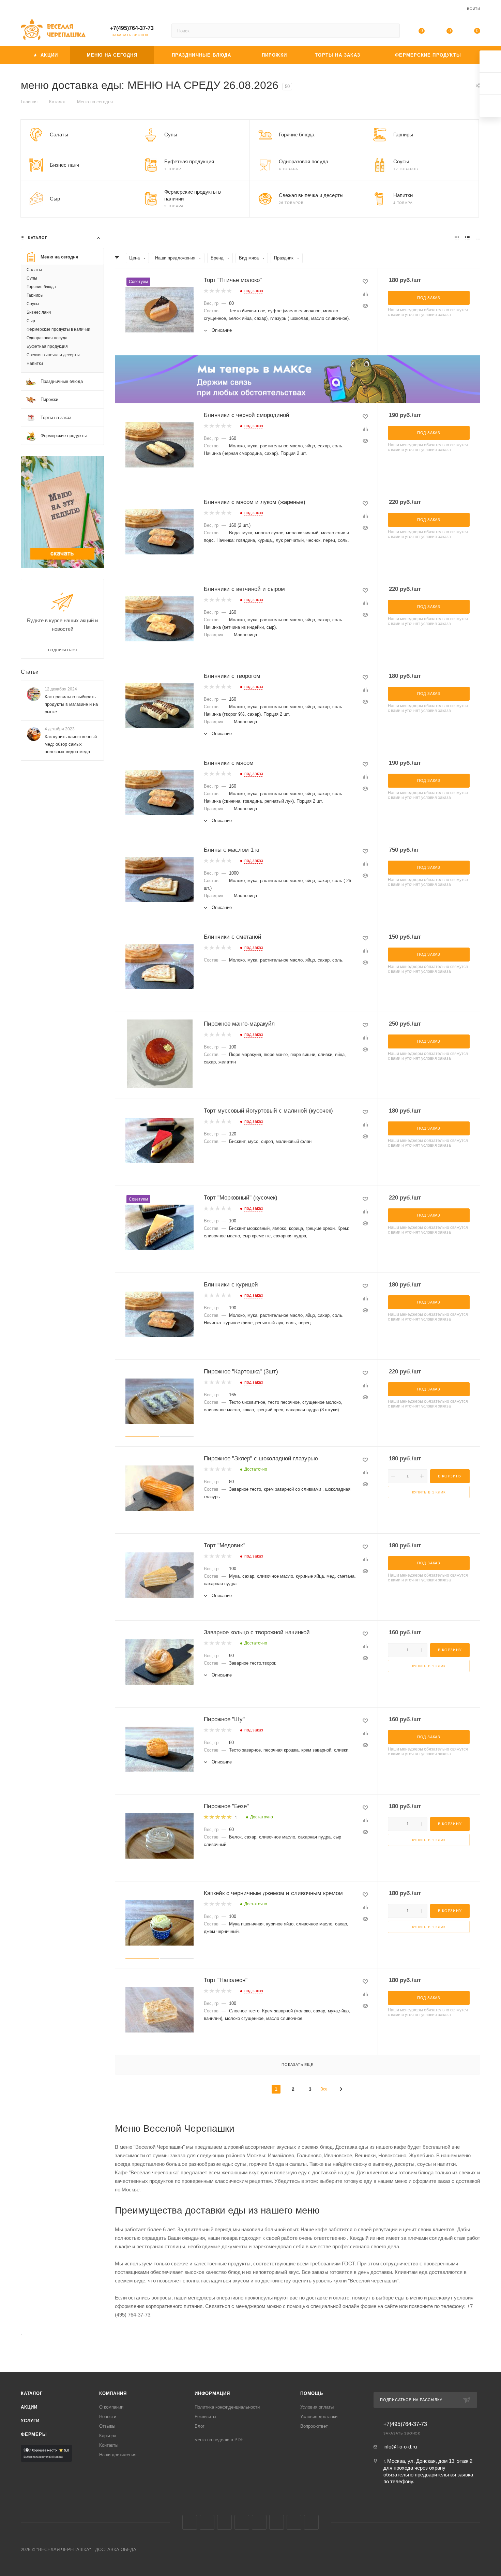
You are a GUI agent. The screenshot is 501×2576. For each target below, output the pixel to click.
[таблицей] (478, 237)
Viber (277, 2522)
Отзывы (107, 2426)
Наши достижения (118, 2455)
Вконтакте (190, 2522)
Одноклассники (242, 2522)
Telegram (207, 2522)
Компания (113, 2393)
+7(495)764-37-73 (132, 28)
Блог (200, 2426)
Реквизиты (205, 2417)
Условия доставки (319, 2417)
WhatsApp (294, 2522)
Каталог (32, 2393)
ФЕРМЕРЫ (34, 2434)
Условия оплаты (317, 2407)
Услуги (30, 2421)
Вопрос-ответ (314, 2426)
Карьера (108, 2436)
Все (324, 2089)
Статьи (30, 672)
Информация (212, 2393)
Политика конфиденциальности (227, 2407)
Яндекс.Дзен (311, 2522)
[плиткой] (457, 237)
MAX (259, 2522)
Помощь (312, 2393)
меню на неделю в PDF (219, 2440)
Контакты (109, 2445)
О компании (111, 2407)
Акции (29, 2407)
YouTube (224, 2522)
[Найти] (391, 31)
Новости (108, 2417)
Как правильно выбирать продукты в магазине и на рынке (71, 704)
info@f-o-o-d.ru (400, 2447)
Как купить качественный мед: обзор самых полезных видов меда (71, 744)
